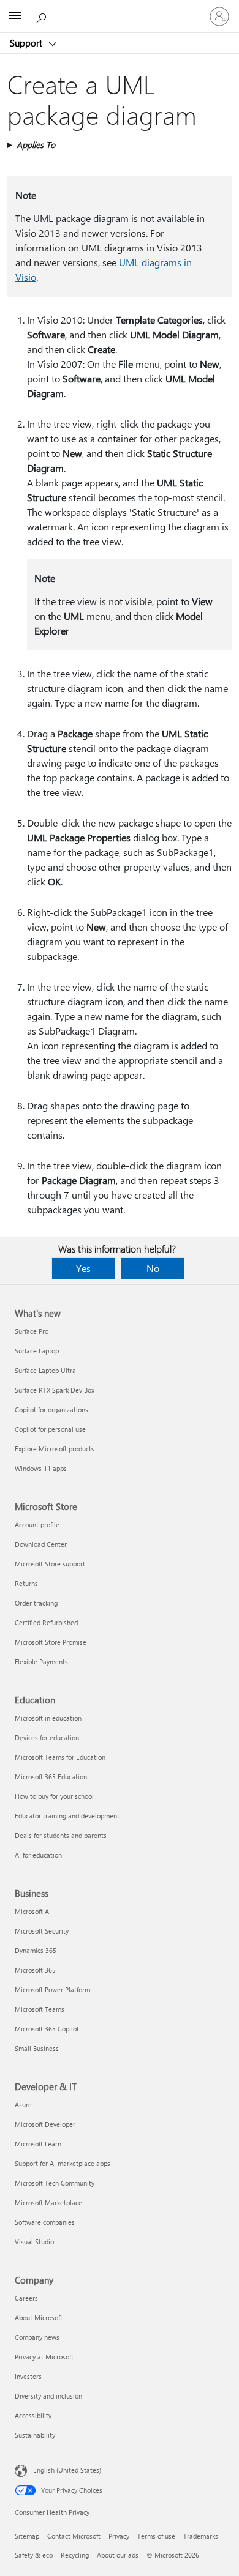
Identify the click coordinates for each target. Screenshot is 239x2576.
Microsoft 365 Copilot (47, 2029)
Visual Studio (34, 2242)
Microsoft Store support (50, 1564)
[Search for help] (43, 16)
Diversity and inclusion (48, 2396)
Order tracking (36, 1603)
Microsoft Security (42, 1931)
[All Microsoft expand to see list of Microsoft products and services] (15, 17)
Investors (28, 2376)
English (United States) (67, 2470)
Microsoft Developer (45, 2124)
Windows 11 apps (41, 1468)
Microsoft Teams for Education (60, 1757)
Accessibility (33, 2415)
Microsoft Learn (38, 2144)
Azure (23, 2105)
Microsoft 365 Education (51, 1777)
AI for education (38, 1855)
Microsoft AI (33, 1911)
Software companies (45, 2222)
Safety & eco (34, 2555)
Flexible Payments (41, 1662)
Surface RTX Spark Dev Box (55, 1390)
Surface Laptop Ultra (45, 1370)
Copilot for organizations (51, 1409)
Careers (26, 2298)
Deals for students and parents (61, 1835)
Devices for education (47, 1737)
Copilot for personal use (50, 1429)
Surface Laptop (37, 1351)
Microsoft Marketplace (48, 2202)
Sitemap (27, 2536)
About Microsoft (39, 2317)
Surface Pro (32, 1331)
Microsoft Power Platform (52, 1990)
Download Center (41, 1544)
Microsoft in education (48, 1718)
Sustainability (35, 2435)
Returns (26, 1583)
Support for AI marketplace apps (63, 2163)
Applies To (36, 145)
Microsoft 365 (35, 1970)
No (153, 1268)
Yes (83, 1268)
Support (27, 43)
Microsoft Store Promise (51, 1642)
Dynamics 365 (36, 1950)
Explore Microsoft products (55, 1449)
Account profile (37, 1524)
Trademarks (201, 2536)
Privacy (119, 2536)
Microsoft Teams (40, 2009)
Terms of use (156, 2536)
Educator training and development (67, 1816)
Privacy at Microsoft (44, 2357)
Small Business (37, 2048)
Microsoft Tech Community (55, 2183)
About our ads (118, 2555)
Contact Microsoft (74, 2536)
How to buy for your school (54, 1796)
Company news (37, 2337)
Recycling (75, 2555)
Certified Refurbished (46, 1622)
